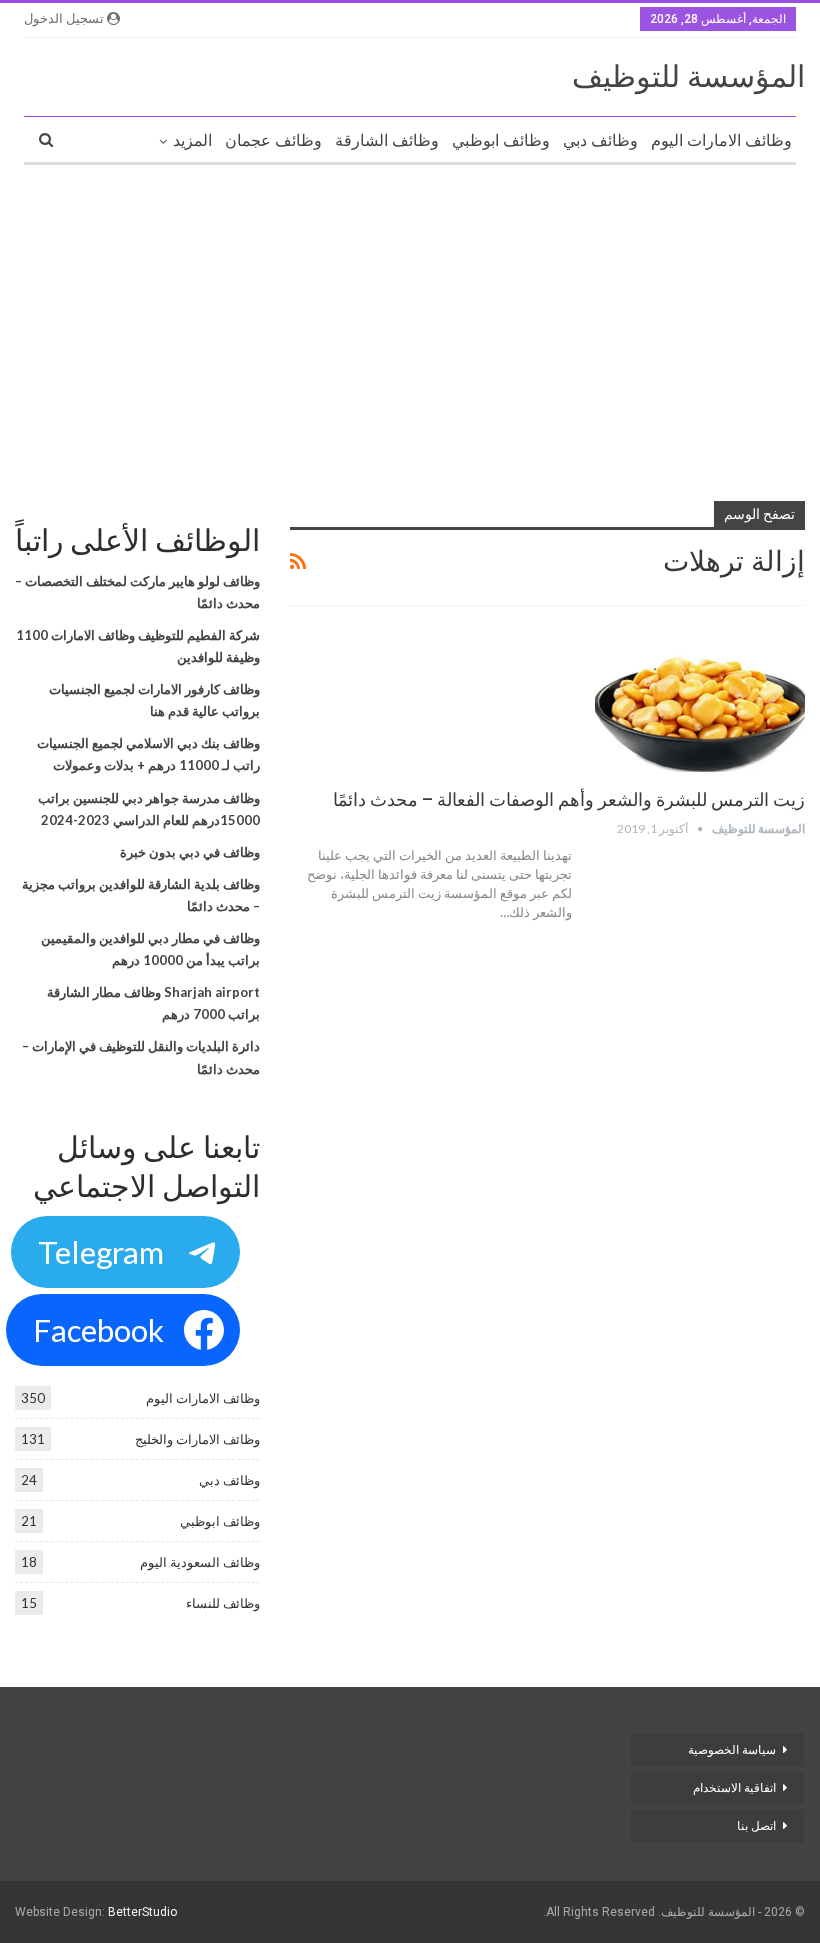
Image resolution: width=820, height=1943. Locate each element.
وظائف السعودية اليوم (200, 1562)
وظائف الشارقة (387, 140)
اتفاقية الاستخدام (734, 1788)
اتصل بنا (755, 1826)
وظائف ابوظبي (501, 140)
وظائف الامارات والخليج (197, 1439)
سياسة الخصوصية (732, 1750)
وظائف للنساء (223, 1603)
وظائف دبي (600, 140)
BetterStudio (142, 1912)
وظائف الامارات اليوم (721, 140)
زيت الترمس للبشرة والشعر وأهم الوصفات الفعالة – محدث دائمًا (569, 799)
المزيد (192, 140)
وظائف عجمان (273, 140)
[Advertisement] (410, 325)
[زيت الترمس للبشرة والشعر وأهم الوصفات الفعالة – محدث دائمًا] (700, 705)
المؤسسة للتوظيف (688, 76)
